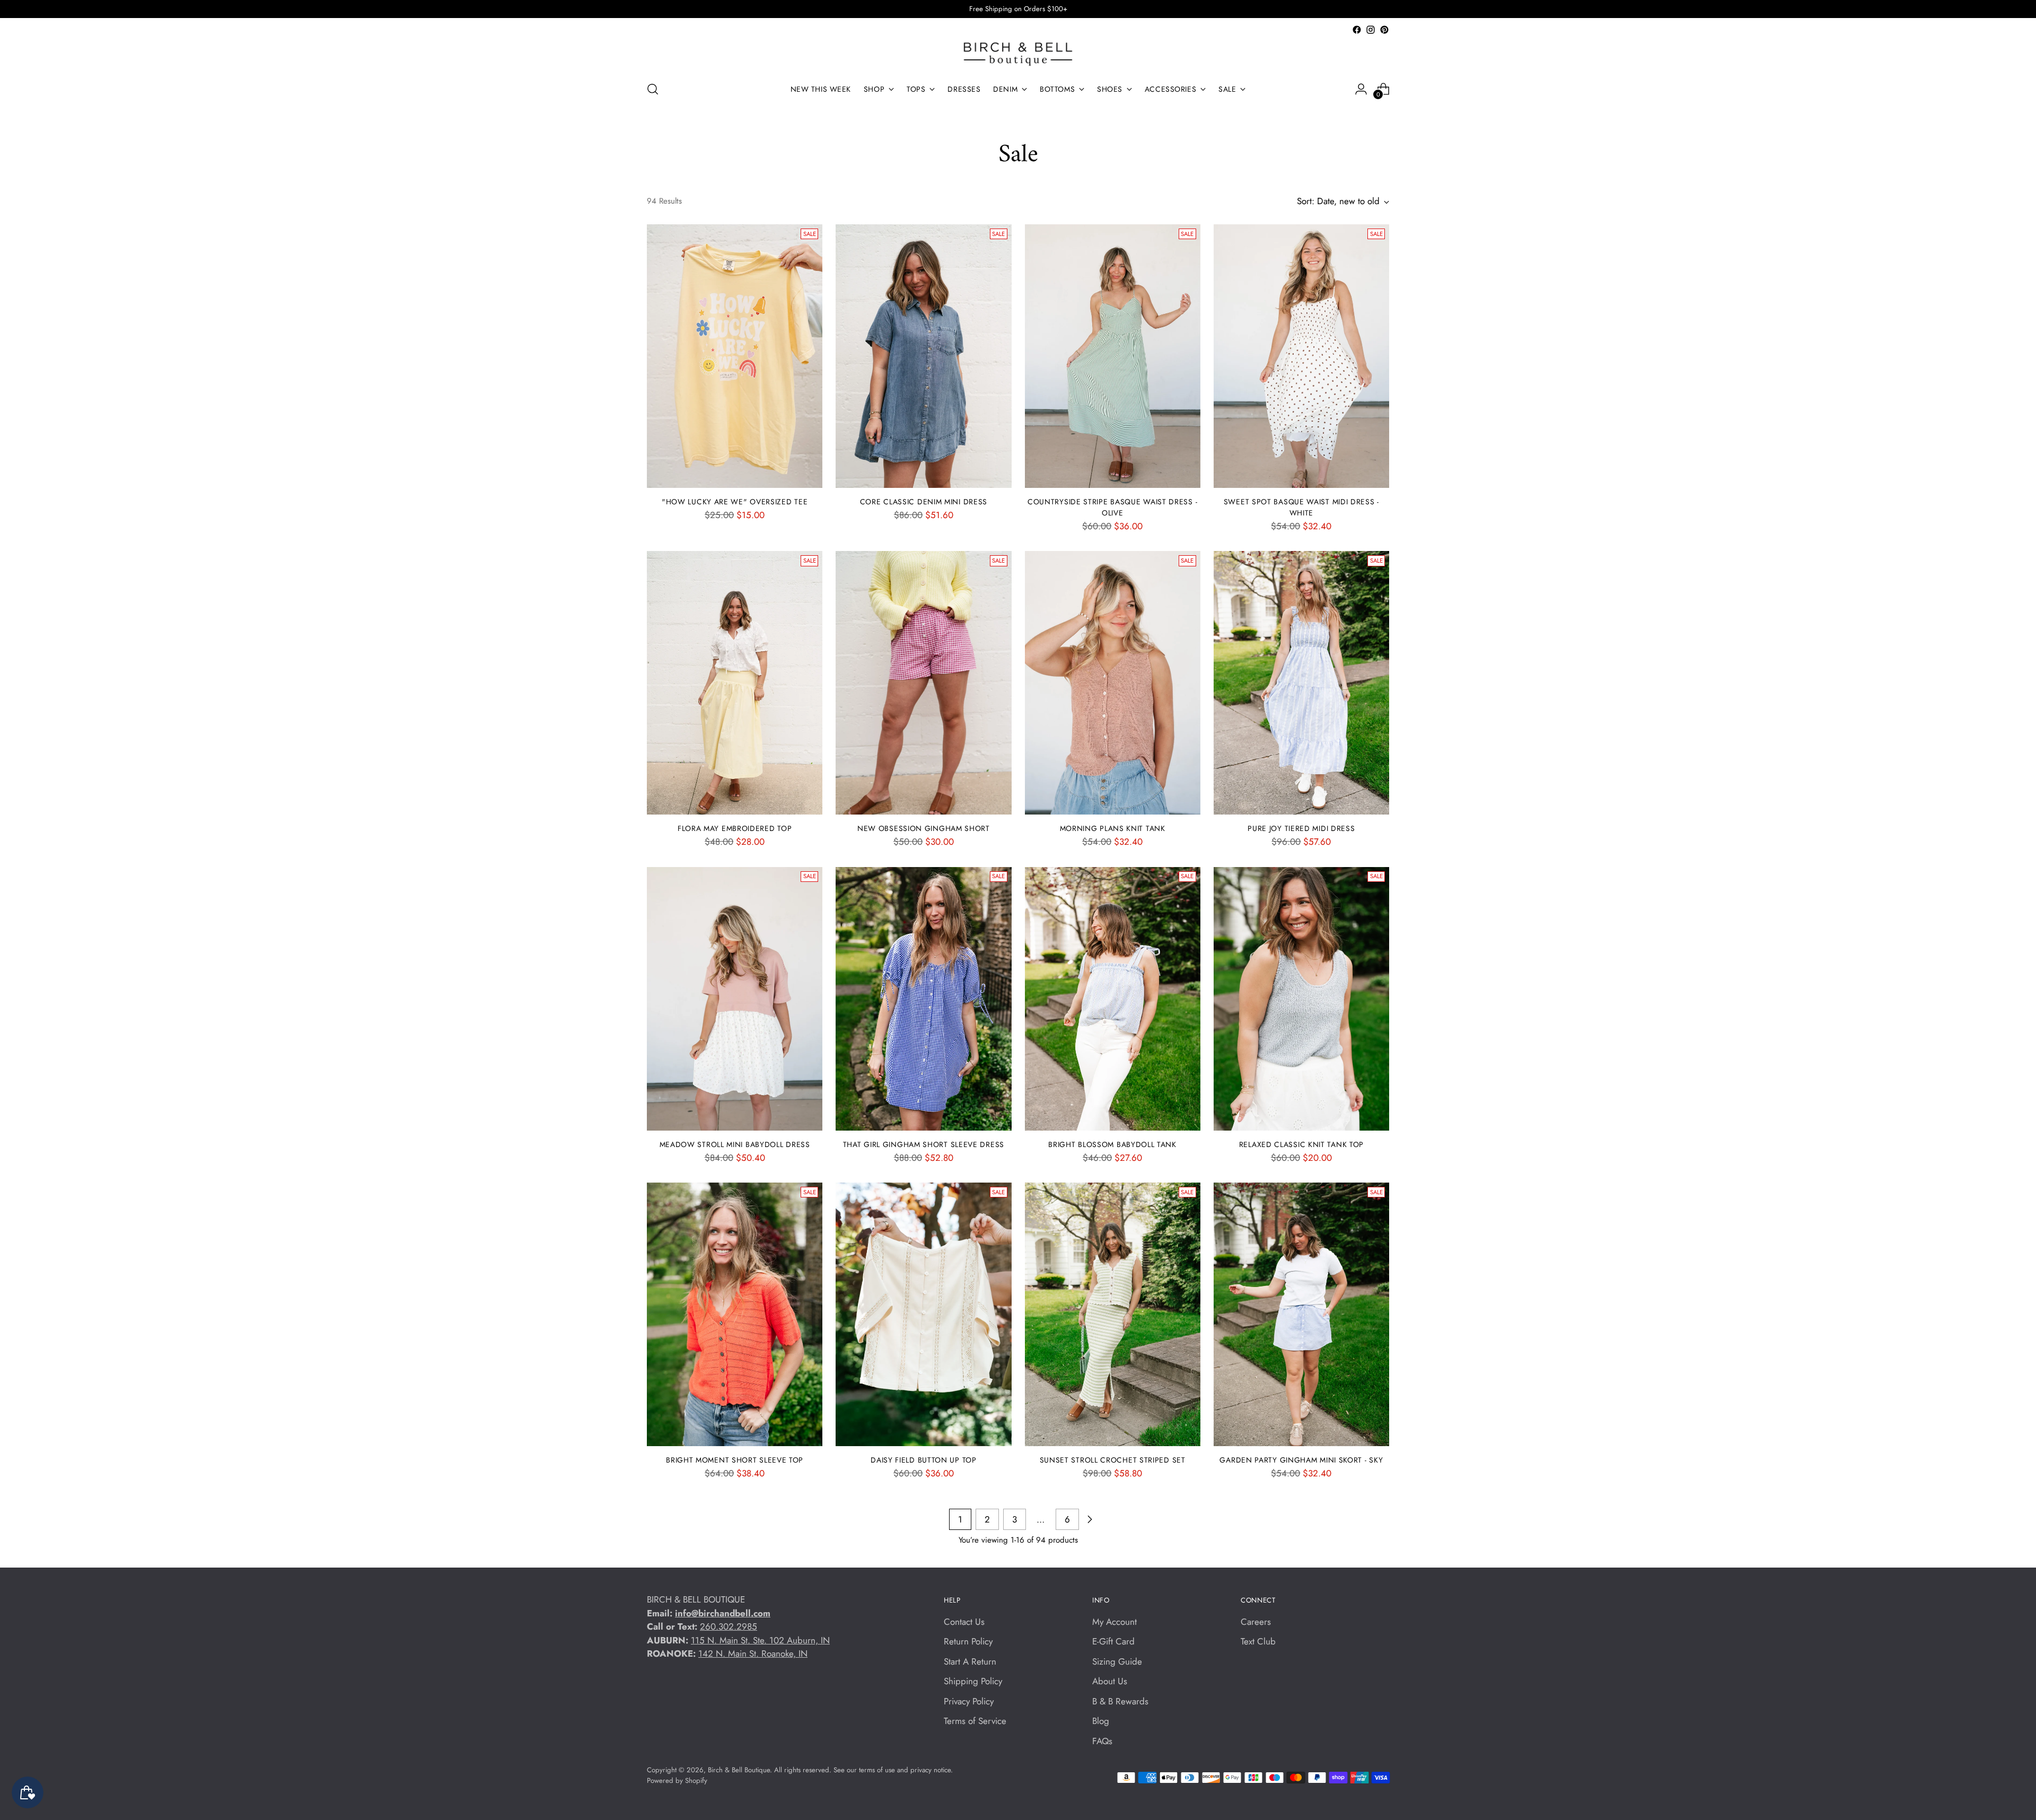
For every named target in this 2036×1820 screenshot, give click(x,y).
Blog (1101, 1721)
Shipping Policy (973, 1681)
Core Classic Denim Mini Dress (924, 502)
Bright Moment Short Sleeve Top (735, 1460)
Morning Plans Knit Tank (1113, 828)
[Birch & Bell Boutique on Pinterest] (1384, 30)
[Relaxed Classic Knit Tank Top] (1301, 999)
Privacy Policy (969, 1701)
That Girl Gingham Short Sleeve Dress (924, 1144)
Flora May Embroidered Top (735, 828)
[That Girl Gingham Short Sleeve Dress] (923, 999)
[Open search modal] (653, 89)
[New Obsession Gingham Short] (923, 683)
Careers (1256, 1622)
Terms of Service (975, 1721)
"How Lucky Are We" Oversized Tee (735, 502)
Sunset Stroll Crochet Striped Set (1113, 1460)
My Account (1114, 1622)
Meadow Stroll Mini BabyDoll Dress (735, 1144)
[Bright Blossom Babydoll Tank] (1113, 999)
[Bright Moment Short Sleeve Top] (735, 1314)
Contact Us (964, 1622)
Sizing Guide (1117, 1661)
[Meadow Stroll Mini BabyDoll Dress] (735, 999)
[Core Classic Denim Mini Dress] (923, 356)
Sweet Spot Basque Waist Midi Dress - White (1301, 507)
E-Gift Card (1113, 1641)
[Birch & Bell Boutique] (1018, 54)
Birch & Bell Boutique (739, 1770)
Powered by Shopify (677, 1780)
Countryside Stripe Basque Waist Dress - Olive (1112, 507)
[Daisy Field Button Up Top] (923, 1314)
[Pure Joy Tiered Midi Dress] (1301, 683)
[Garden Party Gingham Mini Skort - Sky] (1301, 1314)
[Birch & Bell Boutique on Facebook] (1357, 30)
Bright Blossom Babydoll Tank (1112, 1144)
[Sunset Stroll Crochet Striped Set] (1113, 1314)
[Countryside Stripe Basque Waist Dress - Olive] (1113, 356)
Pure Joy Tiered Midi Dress (1301, 828)
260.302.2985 (729, 1626)
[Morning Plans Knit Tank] (1113, 683)
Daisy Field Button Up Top (923, 1460)
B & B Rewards (1120, 1701)
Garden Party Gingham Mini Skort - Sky (1301, 1460)
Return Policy (968, 1641)
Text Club (1258, 1641)
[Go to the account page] (1361, 89)
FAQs (1102, 1741)
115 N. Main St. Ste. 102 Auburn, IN (760, 1640)
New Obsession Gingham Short (924, 828)
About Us (1110, 1681)
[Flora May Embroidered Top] (735, 683)
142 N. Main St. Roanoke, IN (753, 1653)
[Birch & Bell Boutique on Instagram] (1371, 30)
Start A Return (970, 1661)
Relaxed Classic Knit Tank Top (1301, 1144)
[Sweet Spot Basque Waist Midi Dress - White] (1301, 356)
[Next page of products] (1090, 1519)
